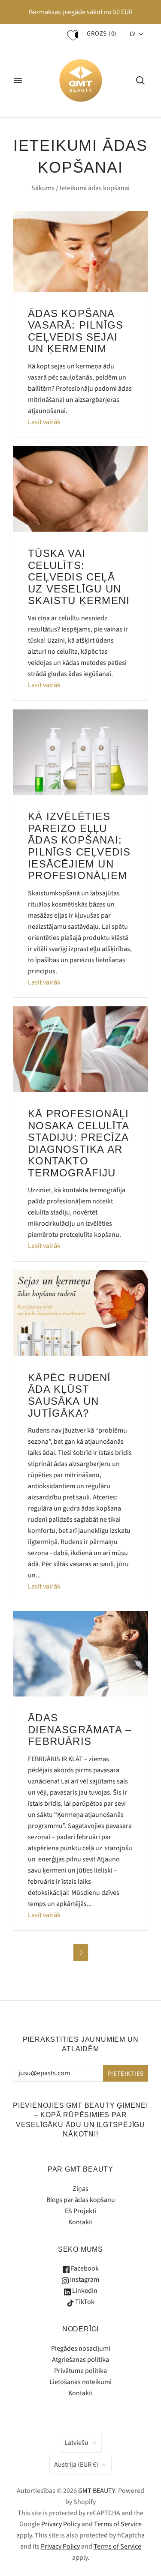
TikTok (84, 2302)
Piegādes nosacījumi (81, 2349)
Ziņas (80, 2189)
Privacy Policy (61, 2524)
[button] (137, 34)
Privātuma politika (80, 2371)
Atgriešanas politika (80, 2360)
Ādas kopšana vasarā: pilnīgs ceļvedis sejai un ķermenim (76, 331)
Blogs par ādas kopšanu (81, 2200)
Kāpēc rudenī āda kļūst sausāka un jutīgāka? (69, 1395)
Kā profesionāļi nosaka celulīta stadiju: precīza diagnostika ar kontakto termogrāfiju (78, 1143)
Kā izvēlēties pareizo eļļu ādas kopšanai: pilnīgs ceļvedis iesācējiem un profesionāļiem (79, 846)
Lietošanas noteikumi (80, 2382)
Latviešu (76, 2443)
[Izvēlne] (18, 81)
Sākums (43, 188)
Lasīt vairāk (44, 422)
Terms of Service (118, 2524)
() (102, 34)
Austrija (76, 2465)
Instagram (84, 2280)
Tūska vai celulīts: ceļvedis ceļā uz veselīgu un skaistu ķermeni (79, 577)
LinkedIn (84, 2291)
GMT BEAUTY (97, 2491)
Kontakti (80, 2222)
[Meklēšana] (140, 81)
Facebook (84, 2268)
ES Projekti (80, 2211)
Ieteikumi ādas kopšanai (95, 188)
